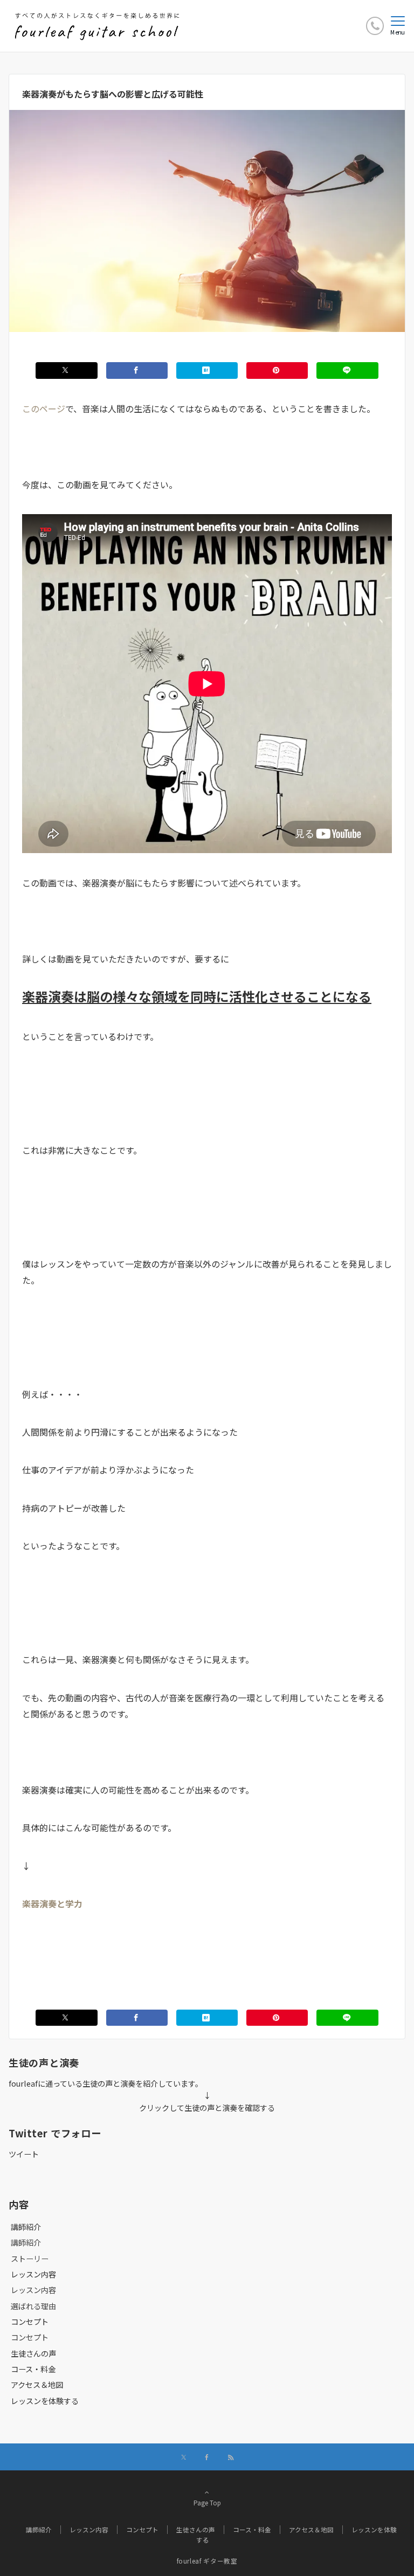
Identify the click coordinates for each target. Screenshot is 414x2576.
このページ (44, 408)
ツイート (24, 2154)
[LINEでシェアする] (347, 370)
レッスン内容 (33, 2290)
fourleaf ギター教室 (207, 2561)
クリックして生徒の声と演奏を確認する (207, 2108)
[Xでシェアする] (66, 370)
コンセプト (30, 2337)
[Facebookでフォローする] (207, 2457)
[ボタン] (375, 26)
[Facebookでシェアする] (137, 370)
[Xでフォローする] (184, 2457)
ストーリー (30, 2259)
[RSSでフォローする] (231, 2457)
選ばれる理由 (33, 2306)
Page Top (207, 2503)
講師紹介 (26, 2242)
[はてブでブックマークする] (207, 370)
